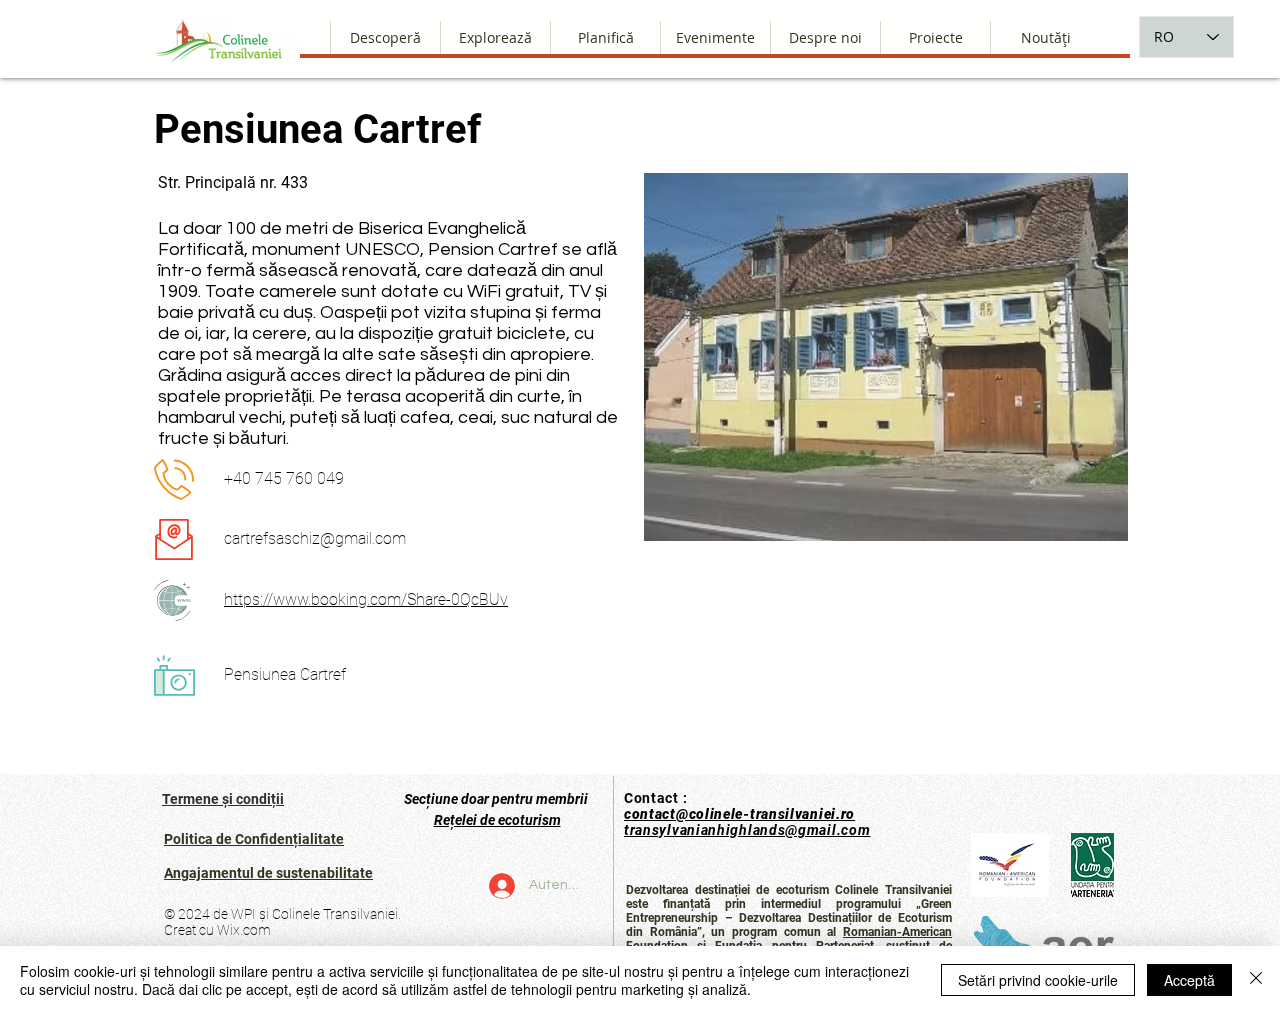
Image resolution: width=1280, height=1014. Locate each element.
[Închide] (1256, 980)
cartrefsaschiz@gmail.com (315, 538)
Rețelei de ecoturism (497, 820)
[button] (825, 37)
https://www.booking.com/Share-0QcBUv (366, 599)
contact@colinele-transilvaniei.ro (739, 814)
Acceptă (1189, 980)
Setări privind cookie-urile (1038, 980)
